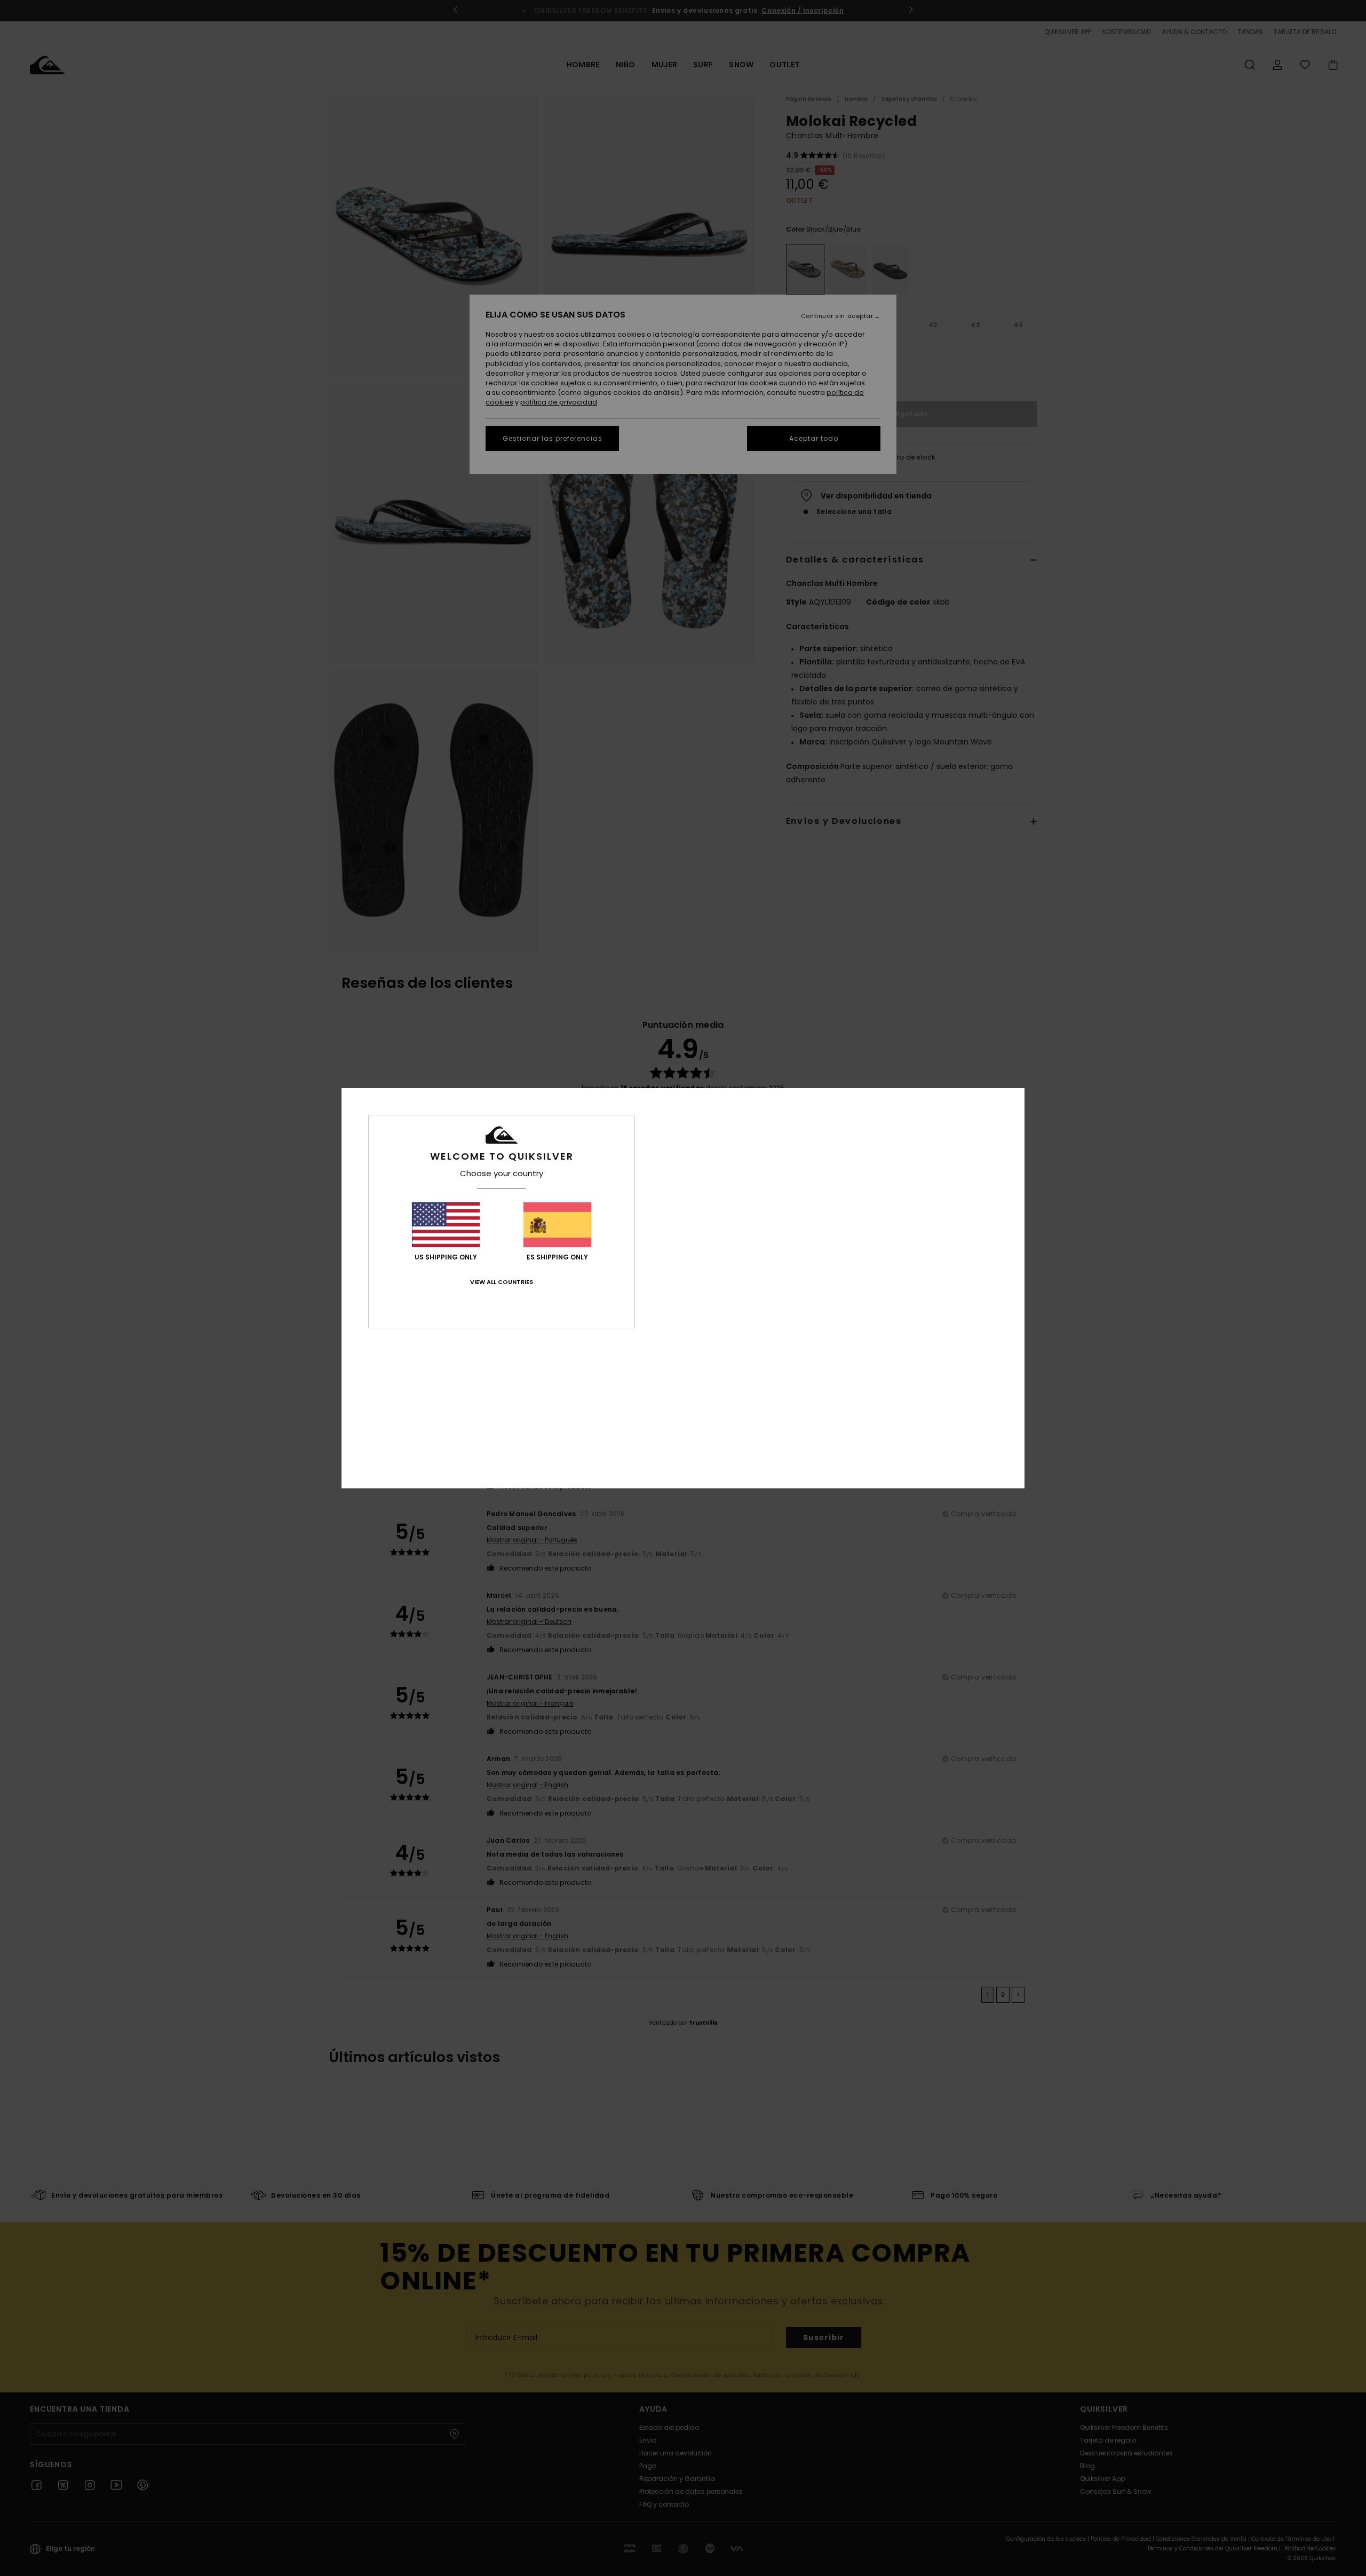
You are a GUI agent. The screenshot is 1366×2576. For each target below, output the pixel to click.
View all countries (502, 1282)
